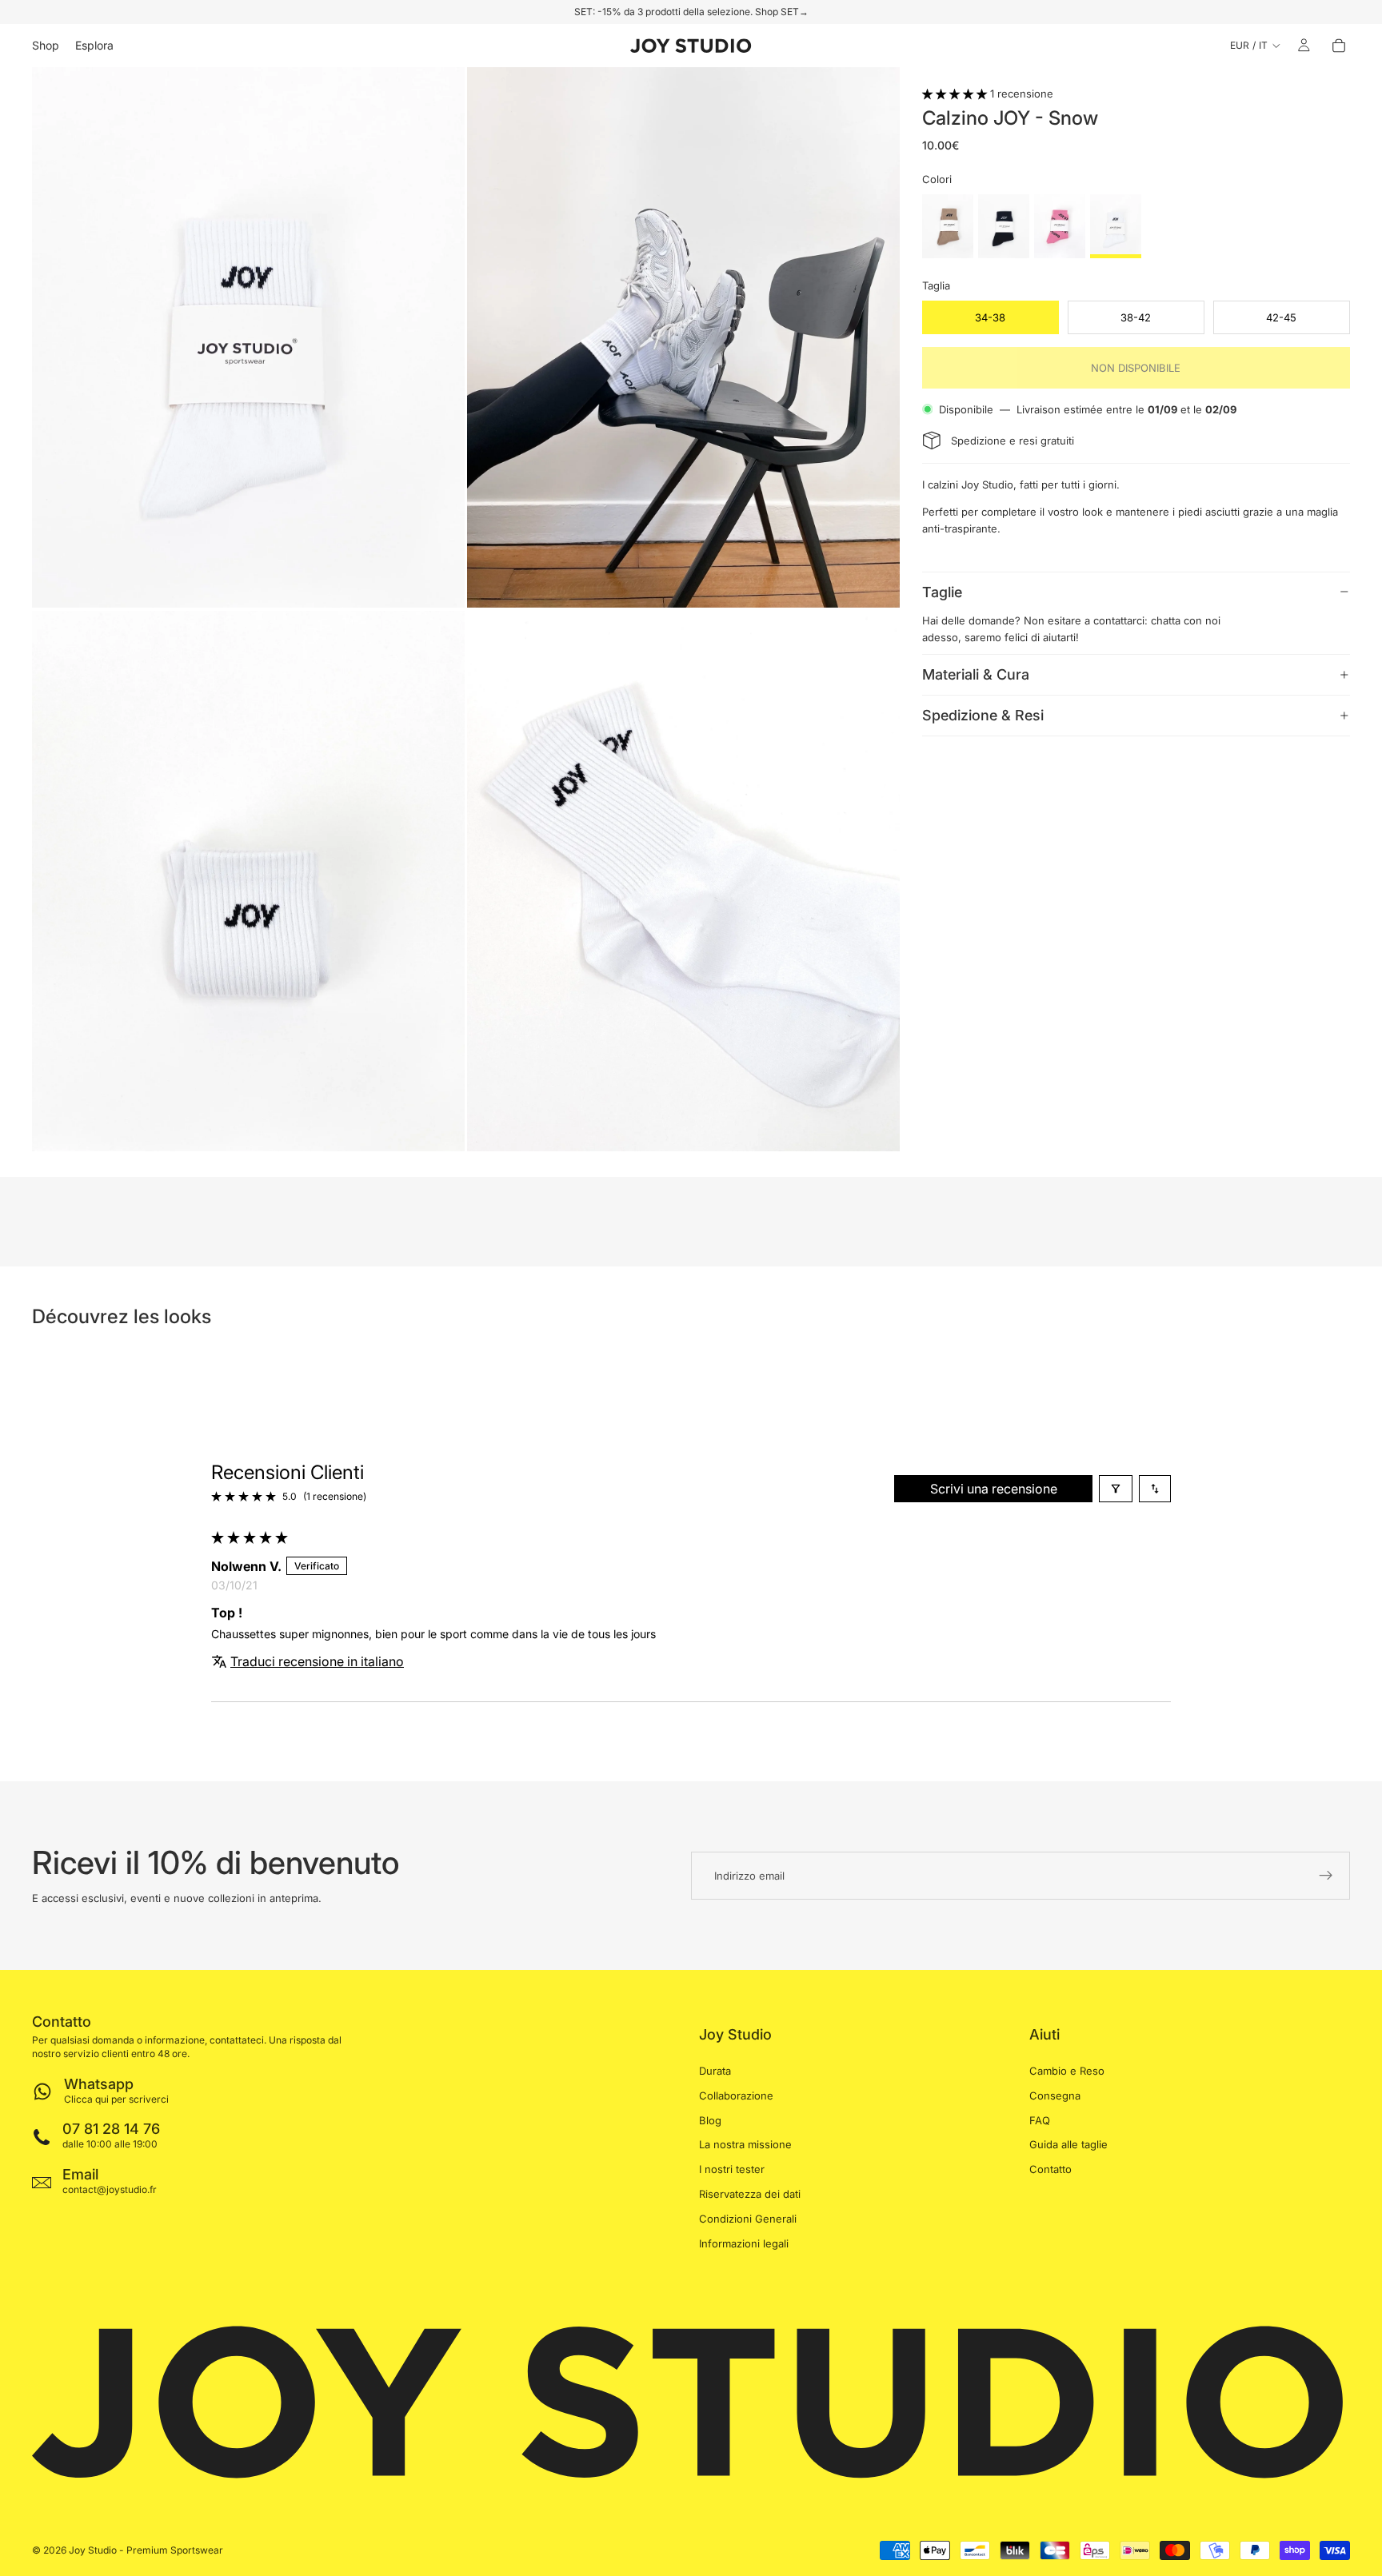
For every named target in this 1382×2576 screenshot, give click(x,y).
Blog (710, 2120)
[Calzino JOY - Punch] (1060, 226)
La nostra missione (745, 2145)
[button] (956, 94)
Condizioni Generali (748, 2219)
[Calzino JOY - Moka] (948, 226)
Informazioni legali (744, 2243)
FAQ (1040, 2120)
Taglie (942, 591)
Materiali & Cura (976, 674)
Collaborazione (736, 2095)
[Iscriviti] (1326, 1876)
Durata (715, 2071)
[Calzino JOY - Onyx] (1004, 226)
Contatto (1050, 2170)
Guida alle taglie (1068, 2145)
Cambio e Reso (1067, 2071)
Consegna (1055, 2095)
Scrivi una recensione (994, 1489)
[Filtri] (1116, 1489)
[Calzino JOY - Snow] (1116, 226)
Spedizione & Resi (983, 715)
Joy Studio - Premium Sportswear (146, 2550)
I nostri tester (732, 2170)
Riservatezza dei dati (750, 2194)
